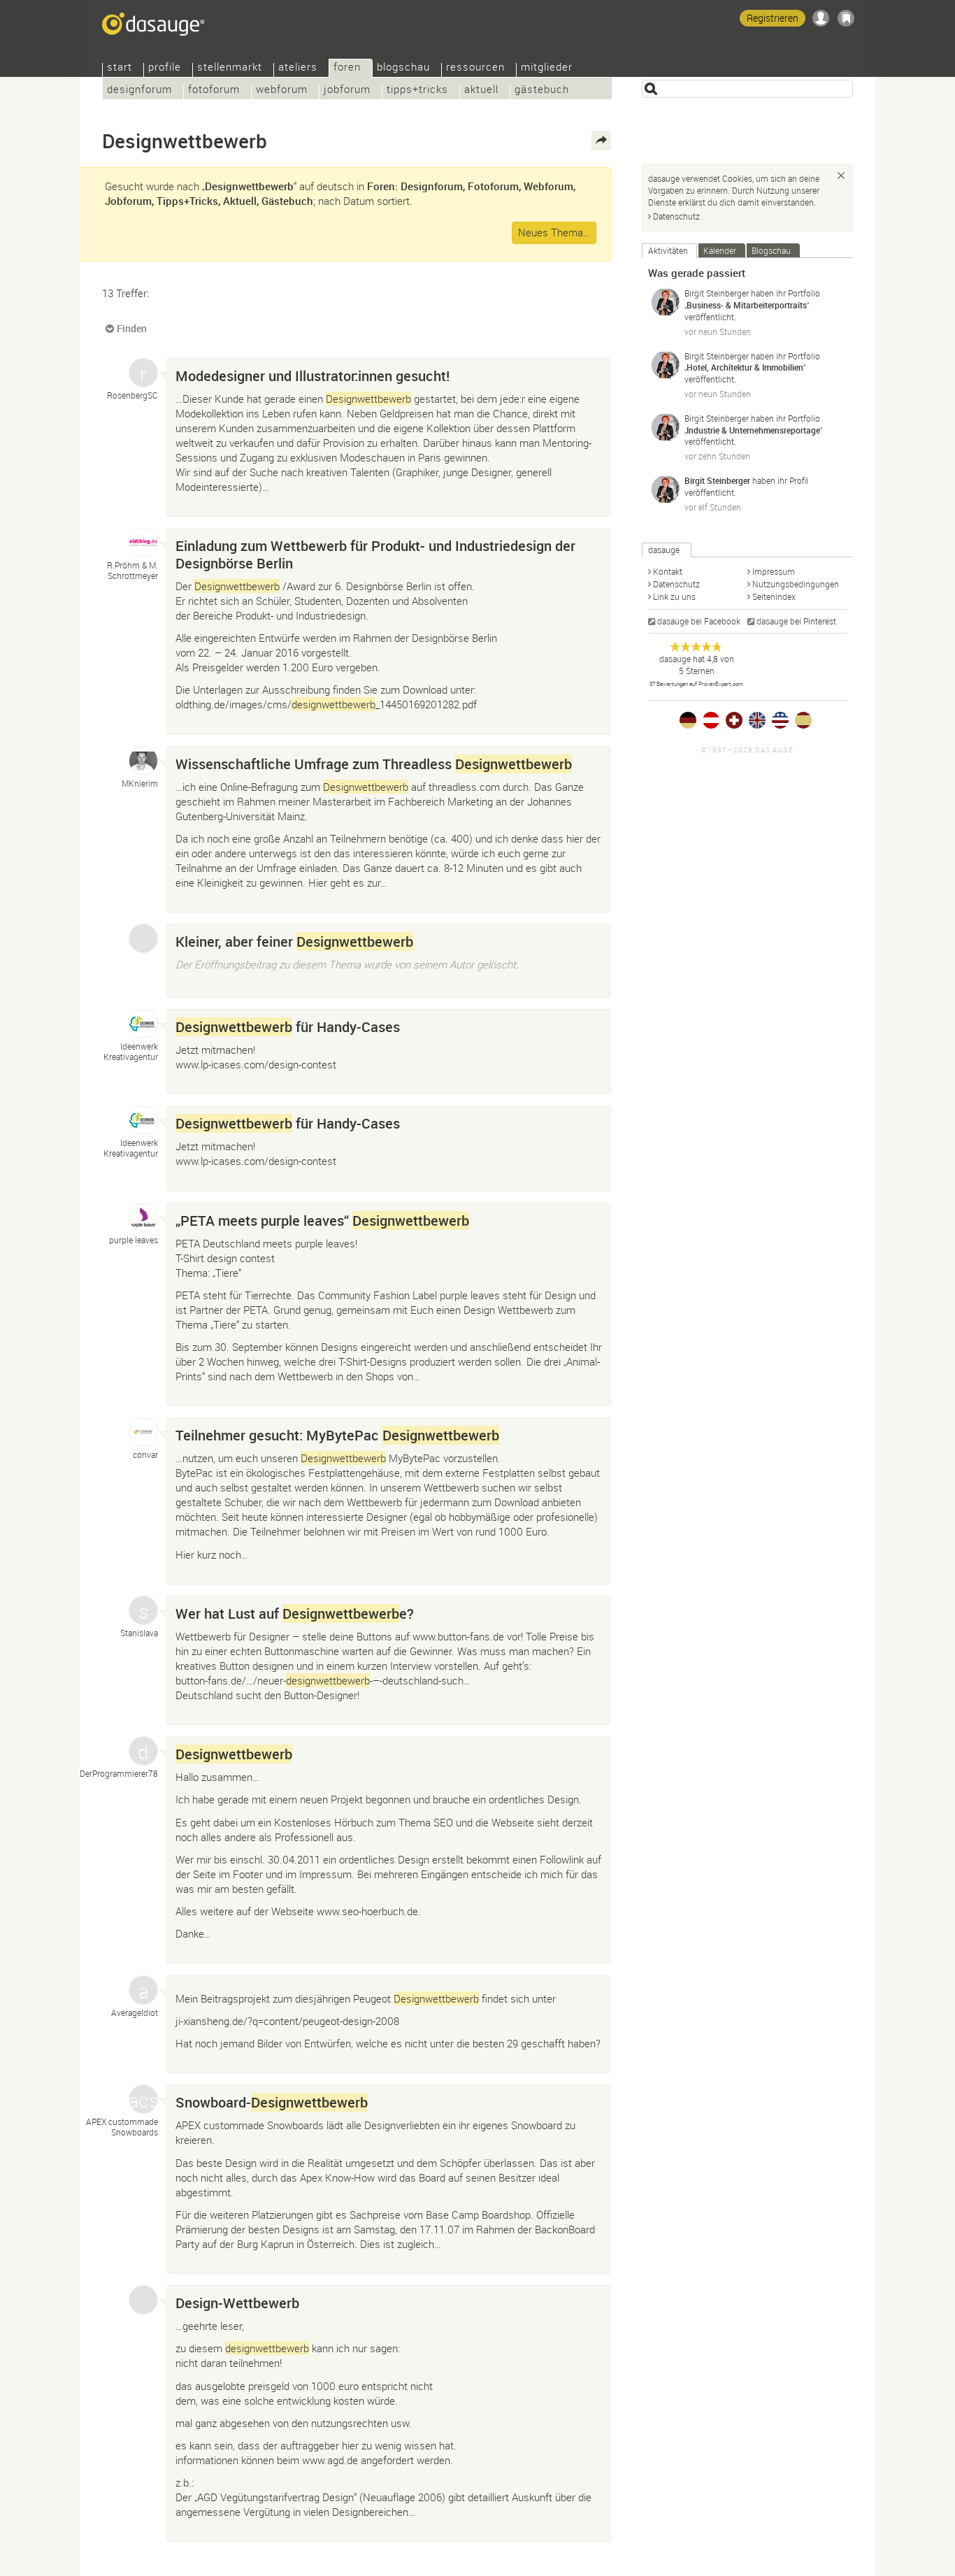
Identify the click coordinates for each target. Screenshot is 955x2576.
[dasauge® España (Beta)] (803, 720)
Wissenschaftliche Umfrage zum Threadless (374, 764)
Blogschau (403, 68)
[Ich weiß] (841, 176)
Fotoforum (214, 91)
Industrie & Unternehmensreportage (753, 430)
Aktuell (481, 91)
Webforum (282, 91)
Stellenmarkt (230, 68)
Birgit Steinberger (717, 293)
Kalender (720, 250)
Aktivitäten (668, 250)
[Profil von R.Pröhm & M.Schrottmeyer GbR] (143, 543)
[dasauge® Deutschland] (688, 720)
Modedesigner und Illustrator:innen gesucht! (313, 376)
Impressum (774, 571)
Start (120, 68)
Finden (132, 328)
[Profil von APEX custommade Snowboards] (143, 2099)
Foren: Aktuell (251, 1176)
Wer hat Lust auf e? (295, 1613)
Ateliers (298, 68)
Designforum (139, 91)
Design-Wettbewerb (237, 2303)
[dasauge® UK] (757, 720)
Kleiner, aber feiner (294, 942)
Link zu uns (674, 596)
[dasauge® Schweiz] (734, 720)
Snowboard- (272, 2102)
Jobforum (347, 91)
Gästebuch (542, 91)
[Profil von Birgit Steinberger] (666, 302)
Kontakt (668, 571)
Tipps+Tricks (417, 91)
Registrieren (773, 18)
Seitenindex (774, 596)
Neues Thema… (554, 232)
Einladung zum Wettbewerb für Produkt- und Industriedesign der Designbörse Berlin (375, 554)
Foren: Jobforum (257, 501)
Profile (165, 68)
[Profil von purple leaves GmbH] (143, 1217)
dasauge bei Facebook (699, 621)
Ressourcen (475, 68)
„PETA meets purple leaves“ (322, 1221)
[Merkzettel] (846, 18)
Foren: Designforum (263, 720)
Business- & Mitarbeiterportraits (747, 305)
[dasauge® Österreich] (711, 720)
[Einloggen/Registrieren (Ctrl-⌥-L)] (821, 18)
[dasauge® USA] (780, 720)
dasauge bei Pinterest (796, 621)
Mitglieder (547, 68)
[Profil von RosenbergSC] (143, 373)
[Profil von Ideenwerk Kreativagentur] (143, 1024)
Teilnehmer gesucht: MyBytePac (337, 1435)
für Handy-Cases (288, 1027)
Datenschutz (676, 216)
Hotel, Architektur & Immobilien (745, 367)
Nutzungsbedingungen (796, 584)
